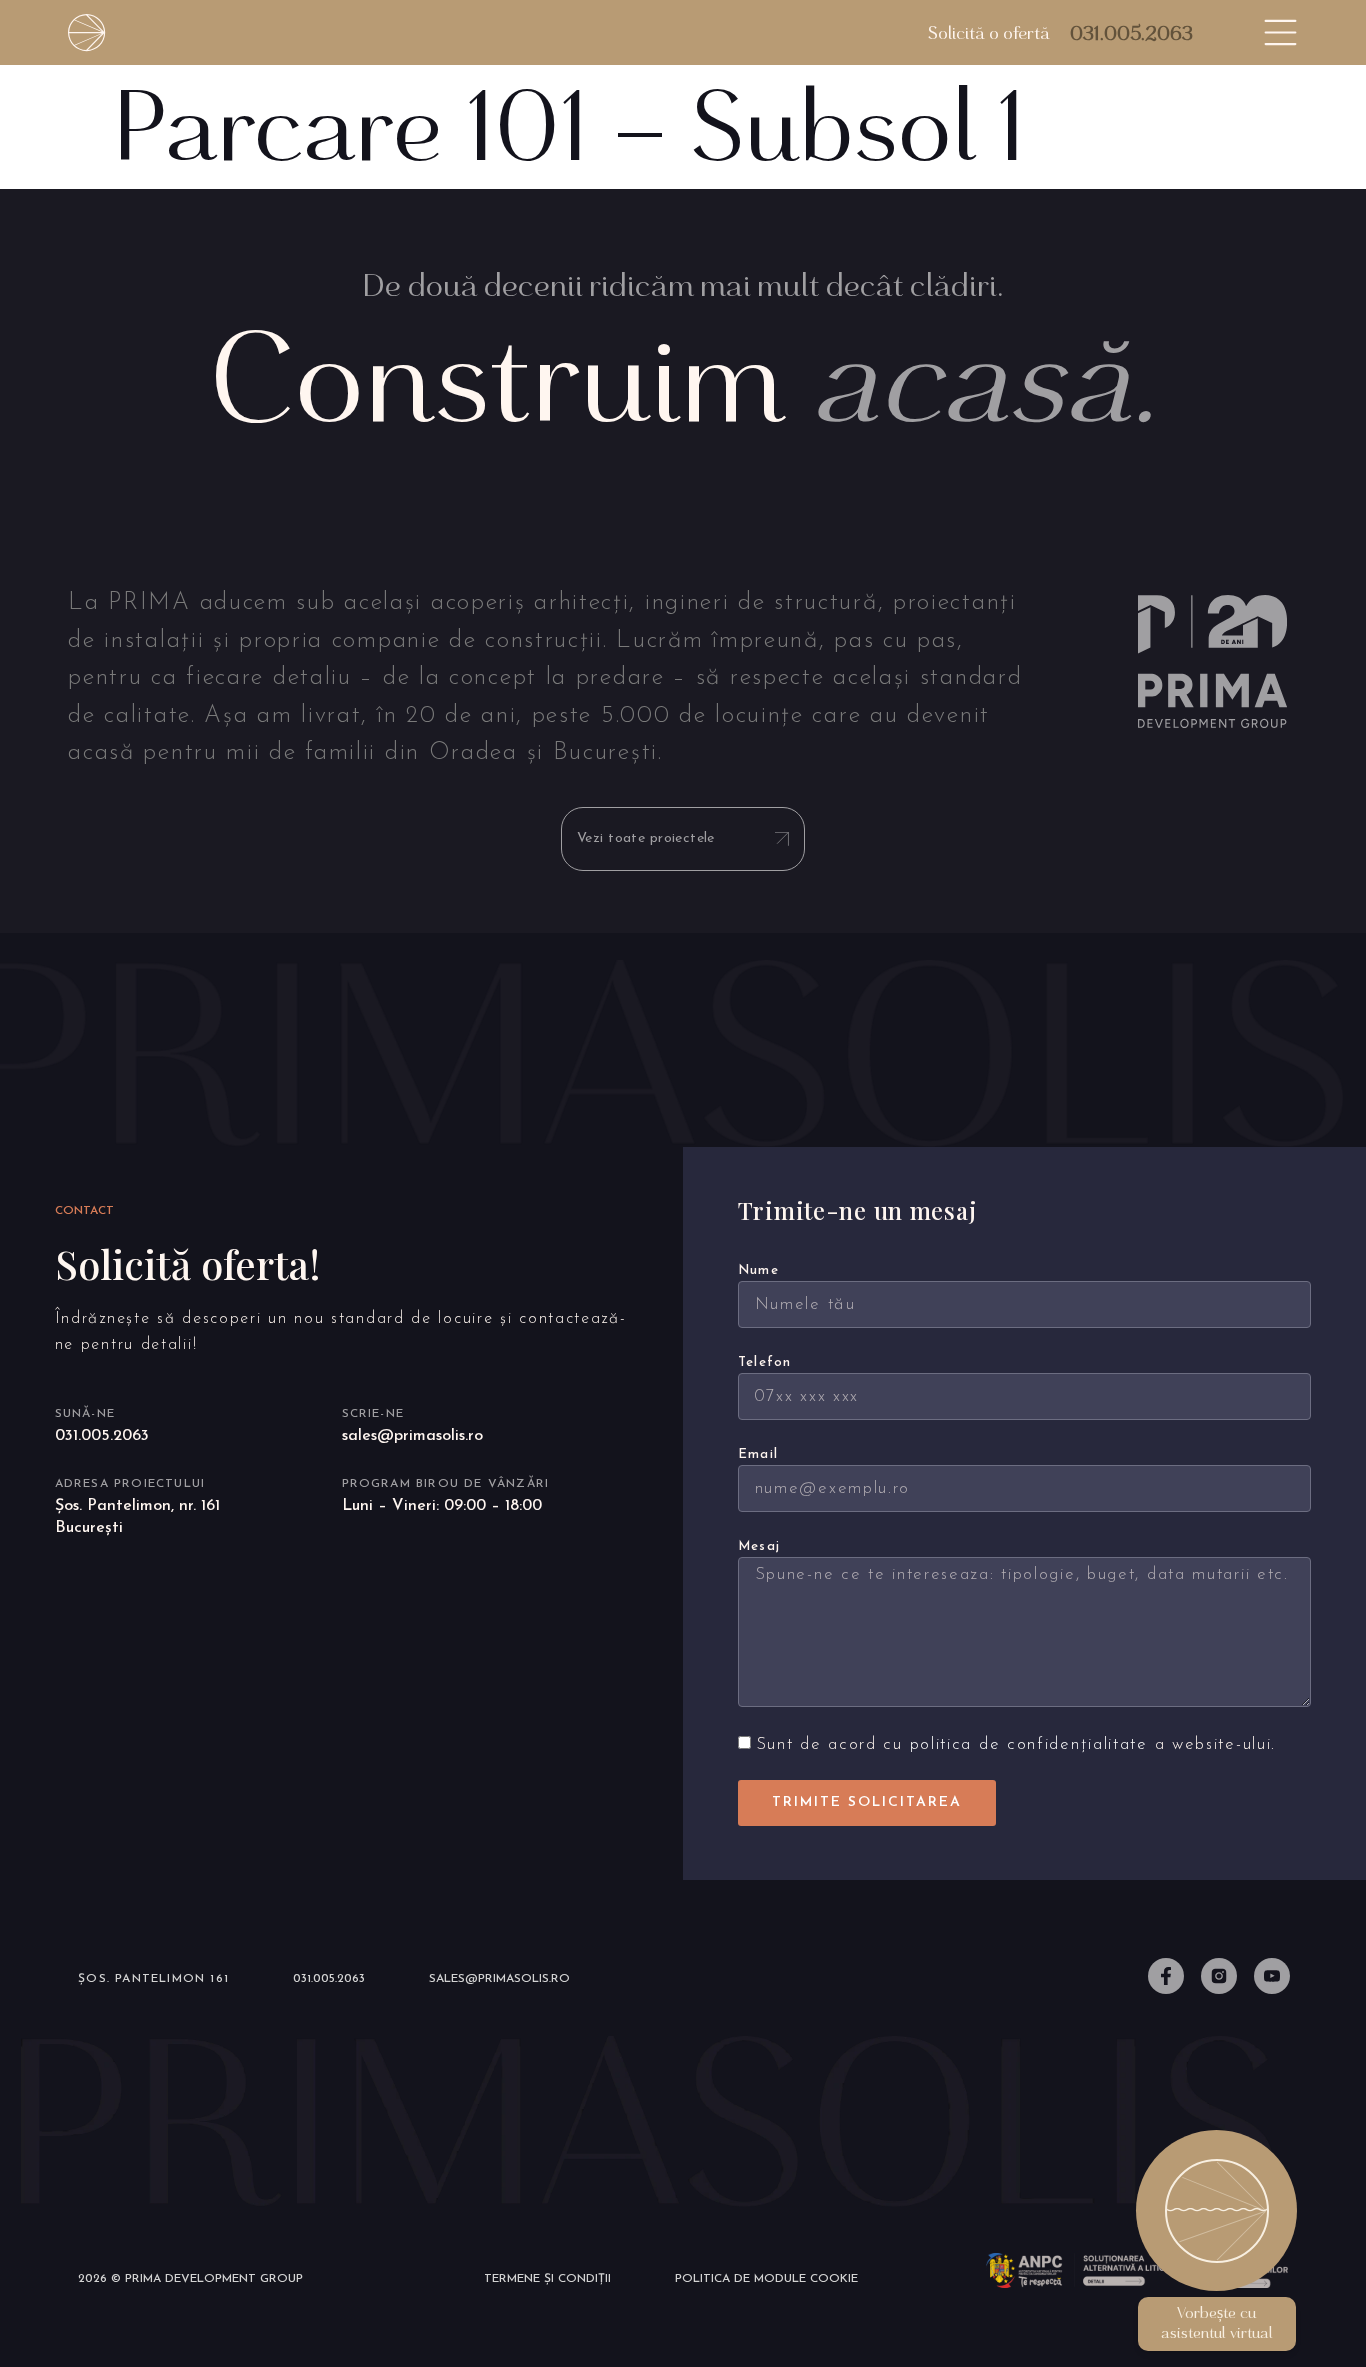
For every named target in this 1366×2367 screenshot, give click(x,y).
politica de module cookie (766, 2279)
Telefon (765, 1362)
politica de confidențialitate (1029, 1745)
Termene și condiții (547, 2279)
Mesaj (759, 1546)
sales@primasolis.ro (412, 1436)
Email (758, 1454)
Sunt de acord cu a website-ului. (1016, 1745)
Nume (758, 1270)
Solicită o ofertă (989, 32)
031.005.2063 (1131, 32)
